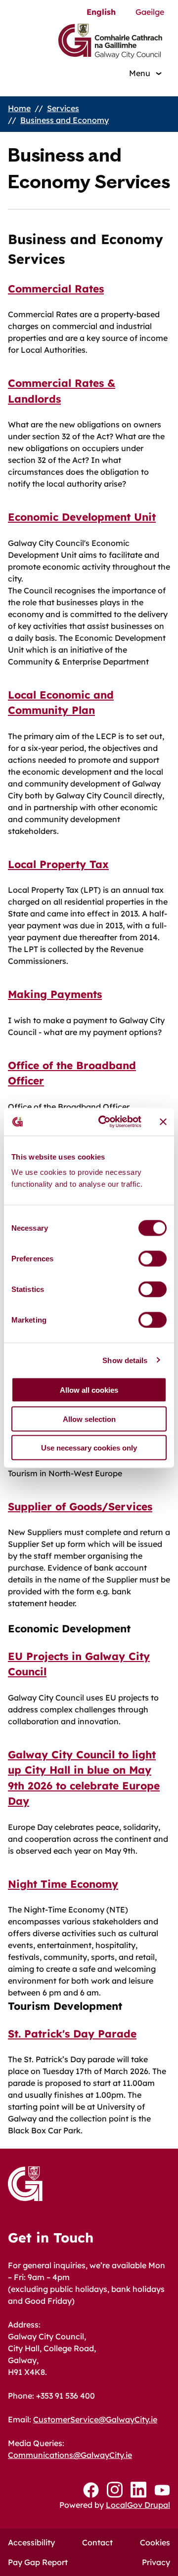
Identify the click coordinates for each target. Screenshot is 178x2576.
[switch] (153, 1259)
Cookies (155, 2542)
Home (19, 108)
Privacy (156, 2562)
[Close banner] (163, 1122)
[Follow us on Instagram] (115, 2490)
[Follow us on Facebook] (91, 2490)
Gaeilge (150, 12)
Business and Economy (65, 120)
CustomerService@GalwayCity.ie (95, 2419)
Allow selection (89, 1419)
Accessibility (31, 2542)
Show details (125, 1360)
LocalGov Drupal (138, 2505)
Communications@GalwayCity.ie (70, 2455)
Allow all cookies (89, 1390)
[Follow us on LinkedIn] (138, 2490)
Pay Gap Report (38, 2562)
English (101, 12)
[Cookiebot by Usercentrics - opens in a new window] (104, 1122)
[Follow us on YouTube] (162, 2490)
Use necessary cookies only (89, 1448)
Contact (97, 2542)
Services (63, 108)
